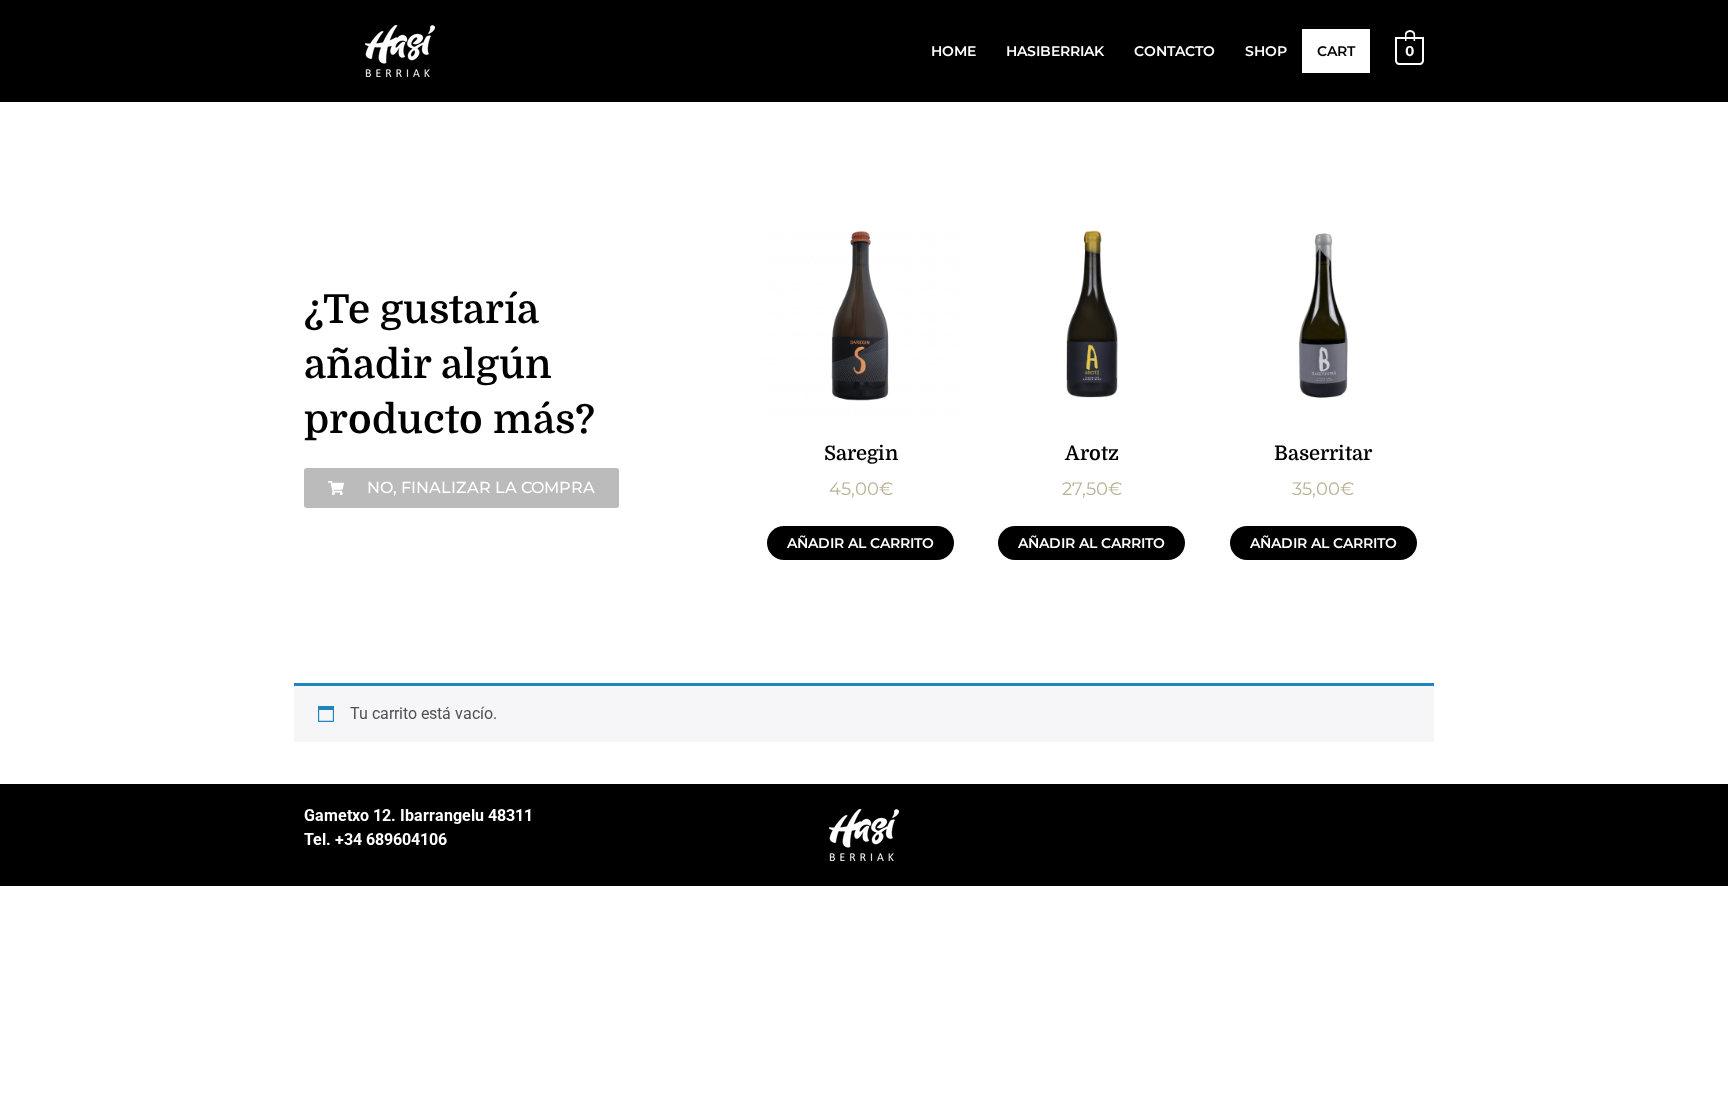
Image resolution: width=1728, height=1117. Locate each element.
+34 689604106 (389, 839)
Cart (1336, 51)
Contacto (1174, 51)
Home (953, 51)
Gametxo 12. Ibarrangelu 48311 (418, 815)
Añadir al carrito (860, 543)
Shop (1266, 51)
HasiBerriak (1055, 51)
